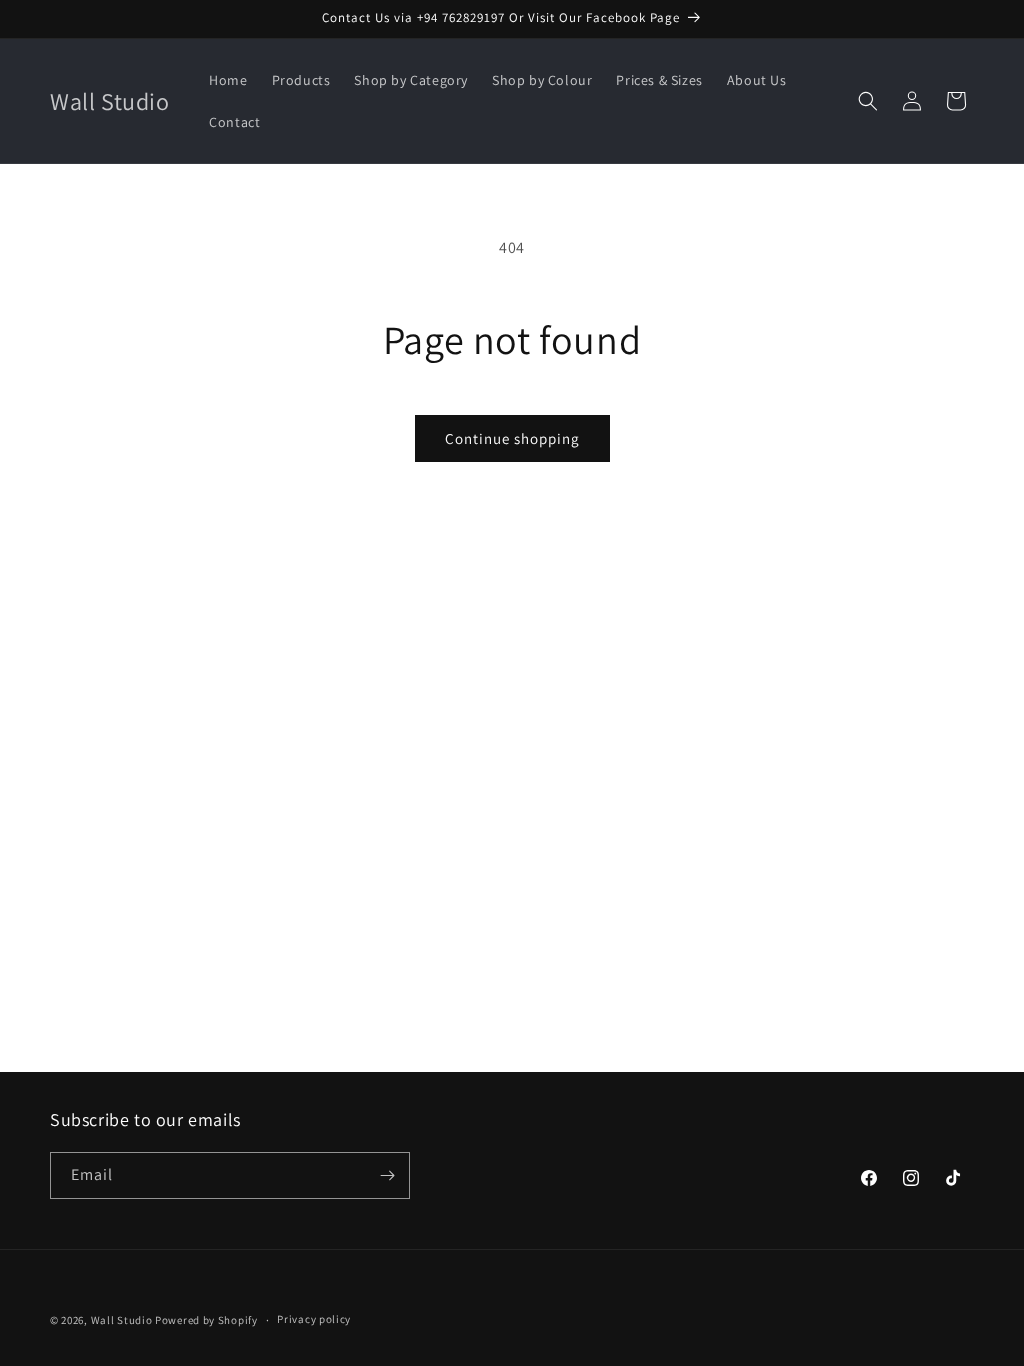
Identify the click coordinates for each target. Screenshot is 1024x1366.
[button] (868, 101)
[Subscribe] (387, 1175)
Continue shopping (512, 438)
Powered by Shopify (206, 1320)
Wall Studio (122, 1320)
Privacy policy (314, 1319)
